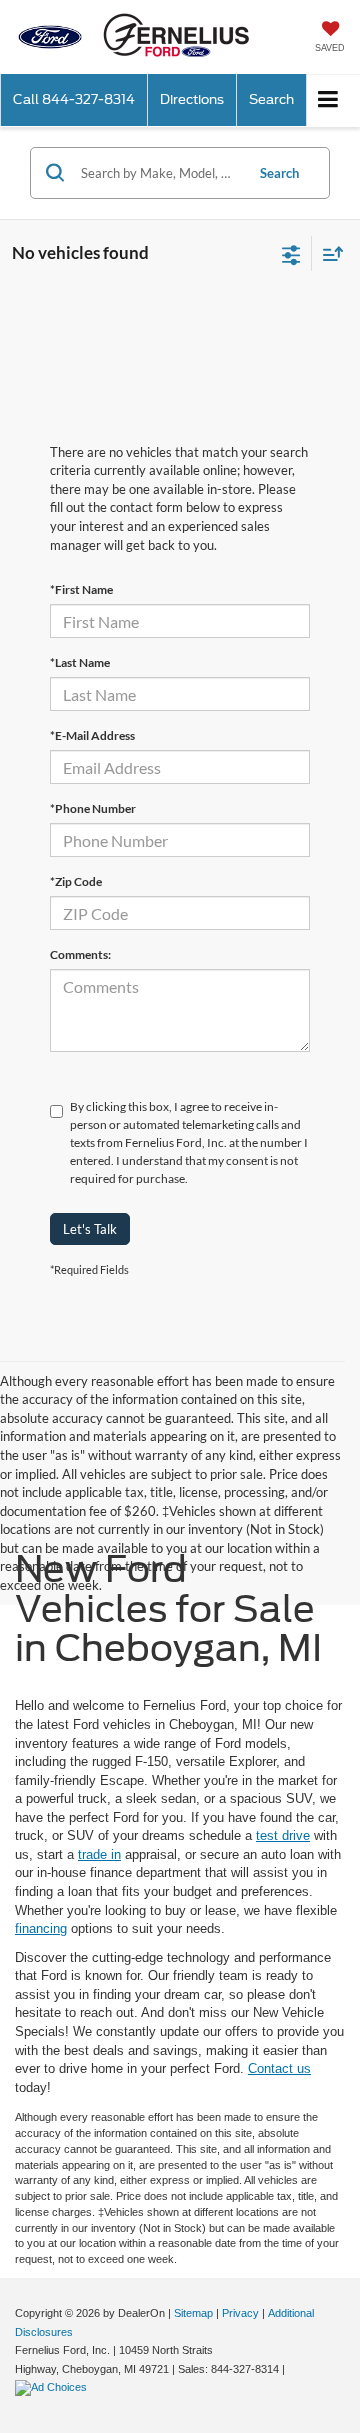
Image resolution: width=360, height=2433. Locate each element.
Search (279, 173)
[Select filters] (291, 253)
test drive (283, 1835)
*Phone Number (93, 808)
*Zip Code (76, 881)
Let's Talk (90, 1229)
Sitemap (193, 2313)
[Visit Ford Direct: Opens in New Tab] (53, 2387)
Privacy (240, 2313)
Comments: (80, 954)
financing (41, 1928)
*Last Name (80, 662)
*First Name (81, 589)
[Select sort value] (328, 253)
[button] (74, 100)
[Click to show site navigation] (328, 100)
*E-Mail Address (92, 735)
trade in (99, 1854)
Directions (192, 99)
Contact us (279, 2068)
